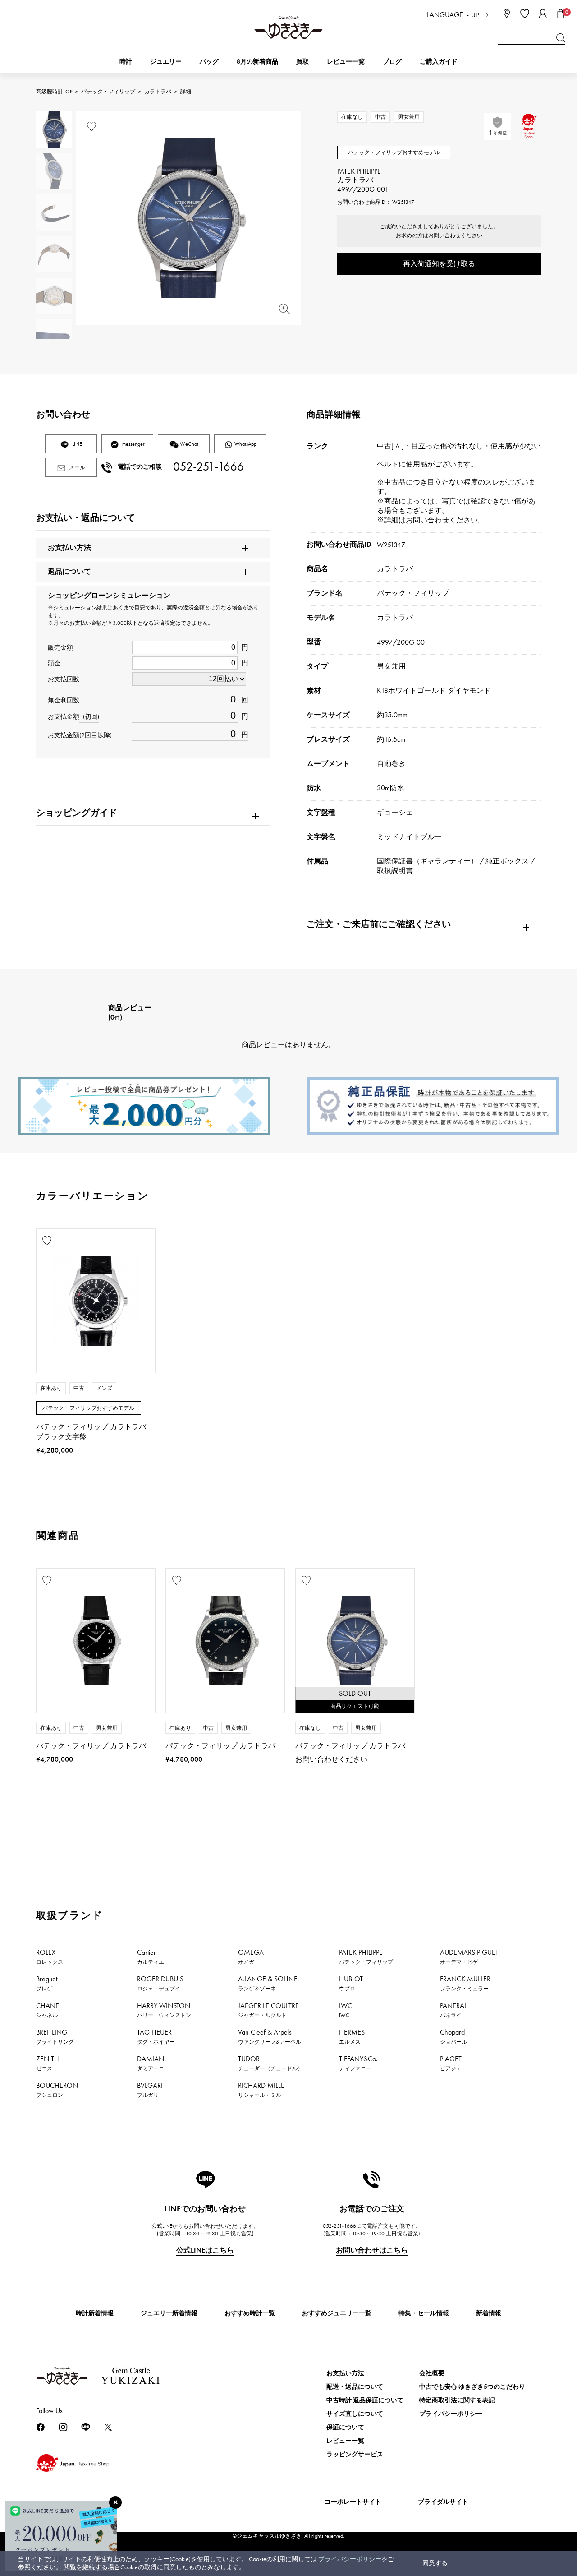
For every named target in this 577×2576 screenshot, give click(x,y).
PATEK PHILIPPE (366, 1957)
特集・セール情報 (424, 2313)
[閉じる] (115, 2502)
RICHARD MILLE (261, 2090)
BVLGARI (150, 2090)
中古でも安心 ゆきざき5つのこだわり (472, 2387)
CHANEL (49, 2010)
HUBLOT (351, 1983)
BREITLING (55, 2036)
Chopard (453, 2036)
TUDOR (270, 2063)
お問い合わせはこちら (372, 2250)
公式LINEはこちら (205, 2250)
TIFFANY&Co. (358, 2063)
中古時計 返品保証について (365, 2400)
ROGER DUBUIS (160, 1983)
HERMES (352, 2036)
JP (476, 15)
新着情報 (489, 2313)
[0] (561, 14)
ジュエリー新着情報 (169, 2313)
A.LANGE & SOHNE (268, 1983)
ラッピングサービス (355, 2454)
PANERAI (453, 2010)
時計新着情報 (95, 2313)
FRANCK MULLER (465, 1983)
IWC (346, 2010)
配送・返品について (355, 2387)
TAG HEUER (156, 2036)
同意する (435, 2563)
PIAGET (451, 2063)
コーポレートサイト (353, 2502)
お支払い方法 (345, 2373)
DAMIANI (151, 2063)
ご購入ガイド (439, 62)
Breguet (47, 1983)
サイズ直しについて (355, 2414)
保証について (345, 2427)
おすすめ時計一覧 (250, 2313)
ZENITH (48, 2063)
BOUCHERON (57, 2090)
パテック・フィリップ (108, 92)
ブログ (392, 62)
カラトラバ (158, 92)
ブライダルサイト (443, 2502)
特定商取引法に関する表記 (457, 2400)
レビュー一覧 (345, 2441)
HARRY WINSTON (164, 2010)
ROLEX (50, 1957)
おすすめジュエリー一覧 (337, 2313)
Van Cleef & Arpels (270, 2036)
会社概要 (432, 2373)
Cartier (151, 1957)
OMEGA (251, 1957)
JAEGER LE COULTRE (268, 2010)
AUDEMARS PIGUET (469, 1957)
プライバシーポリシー (350, 2559)
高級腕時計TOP (54, 92)
